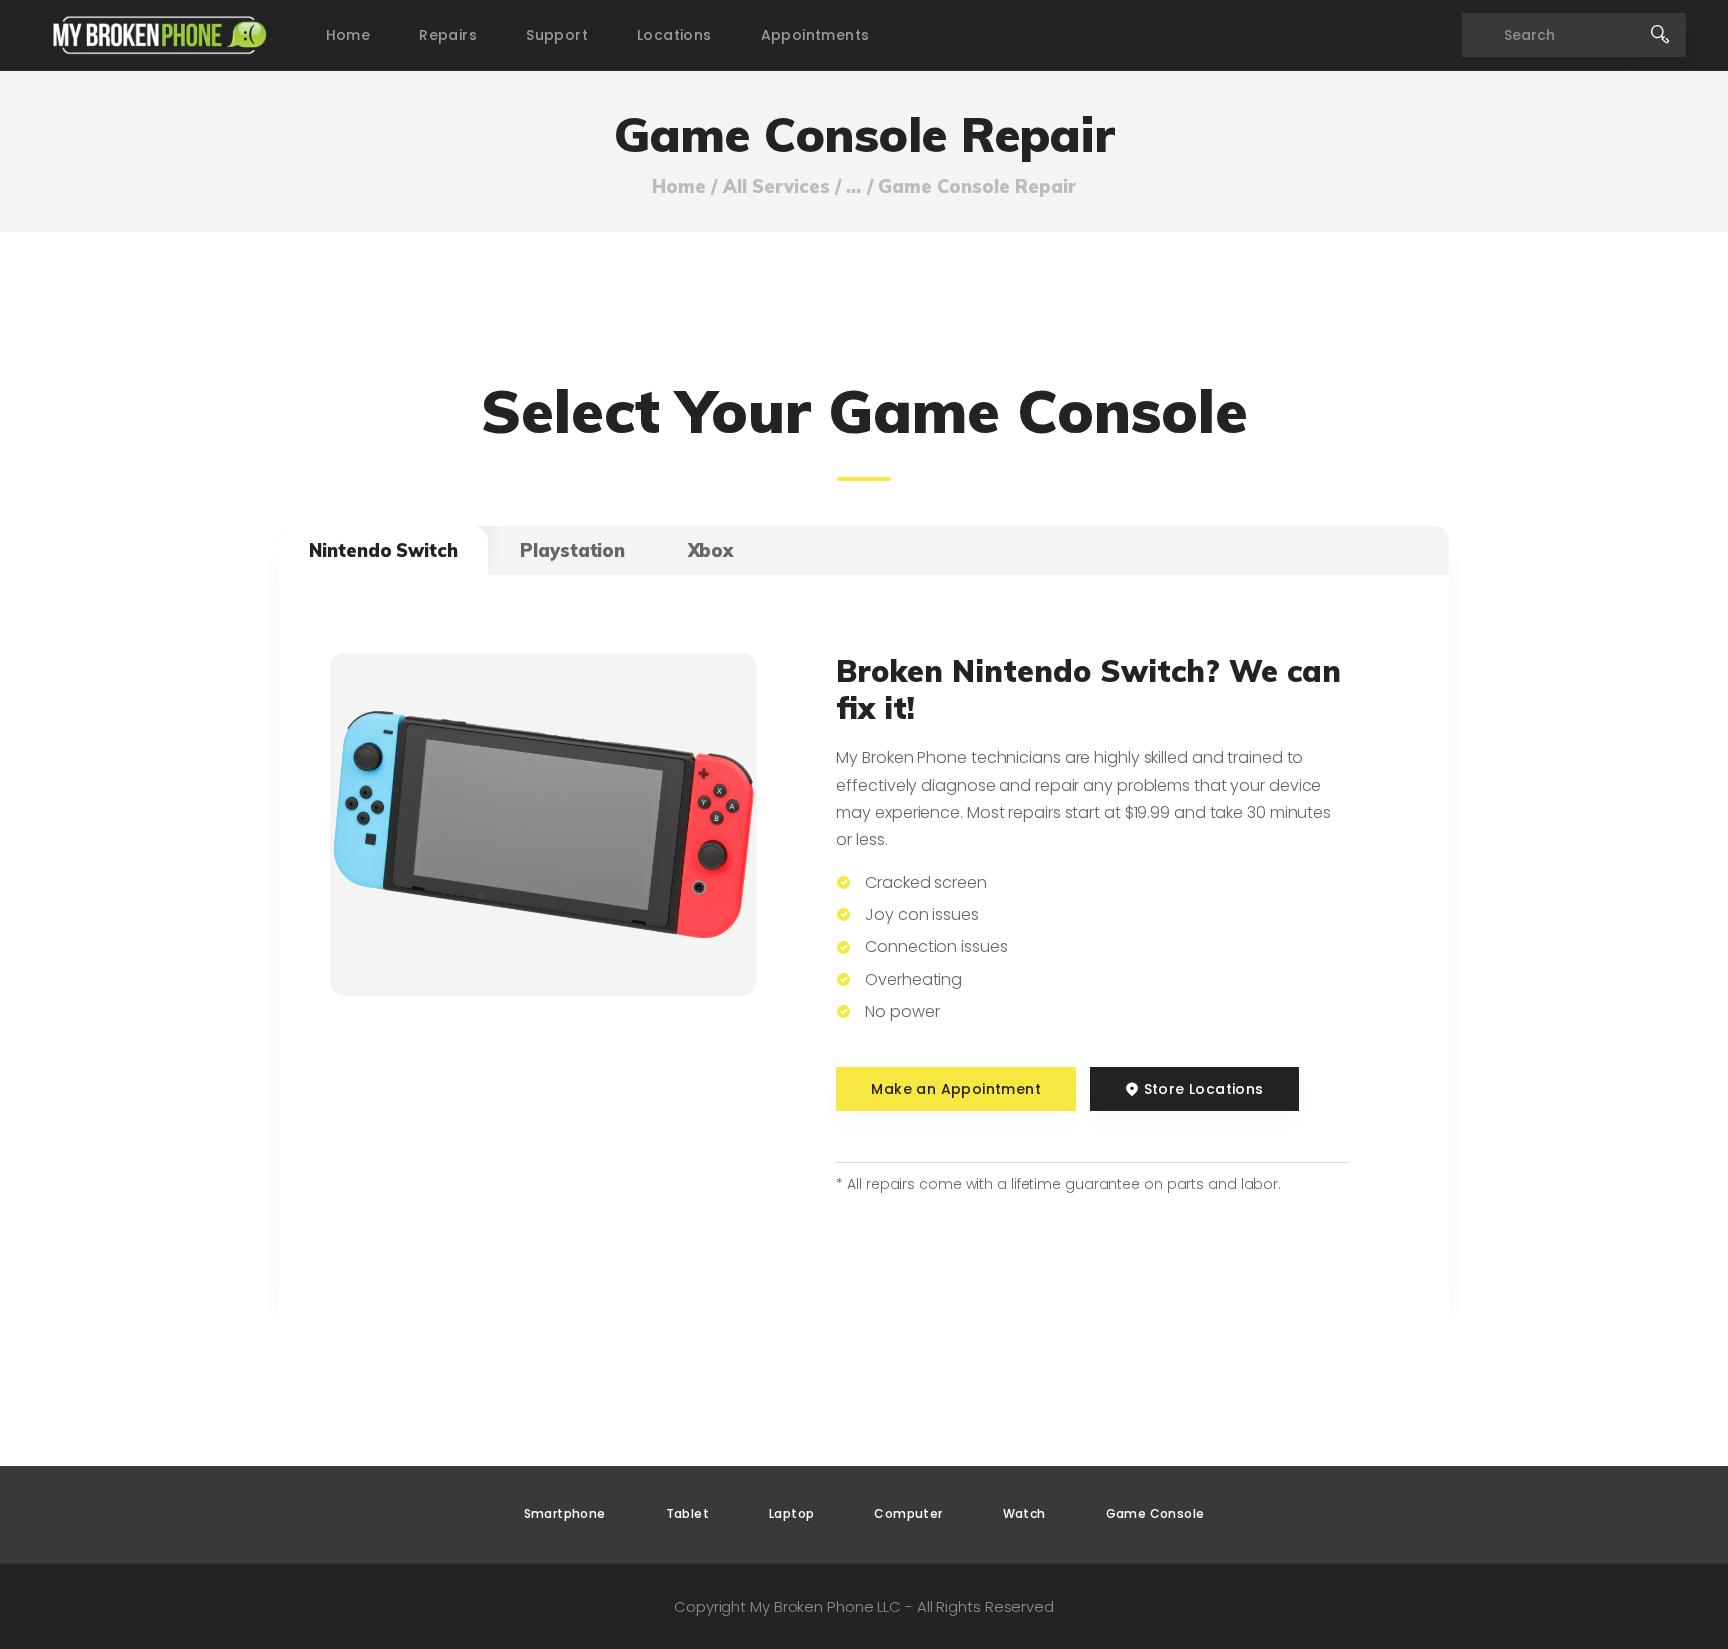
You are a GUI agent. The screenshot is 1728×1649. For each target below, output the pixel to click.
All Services (776, 186)
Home (679, 187)
